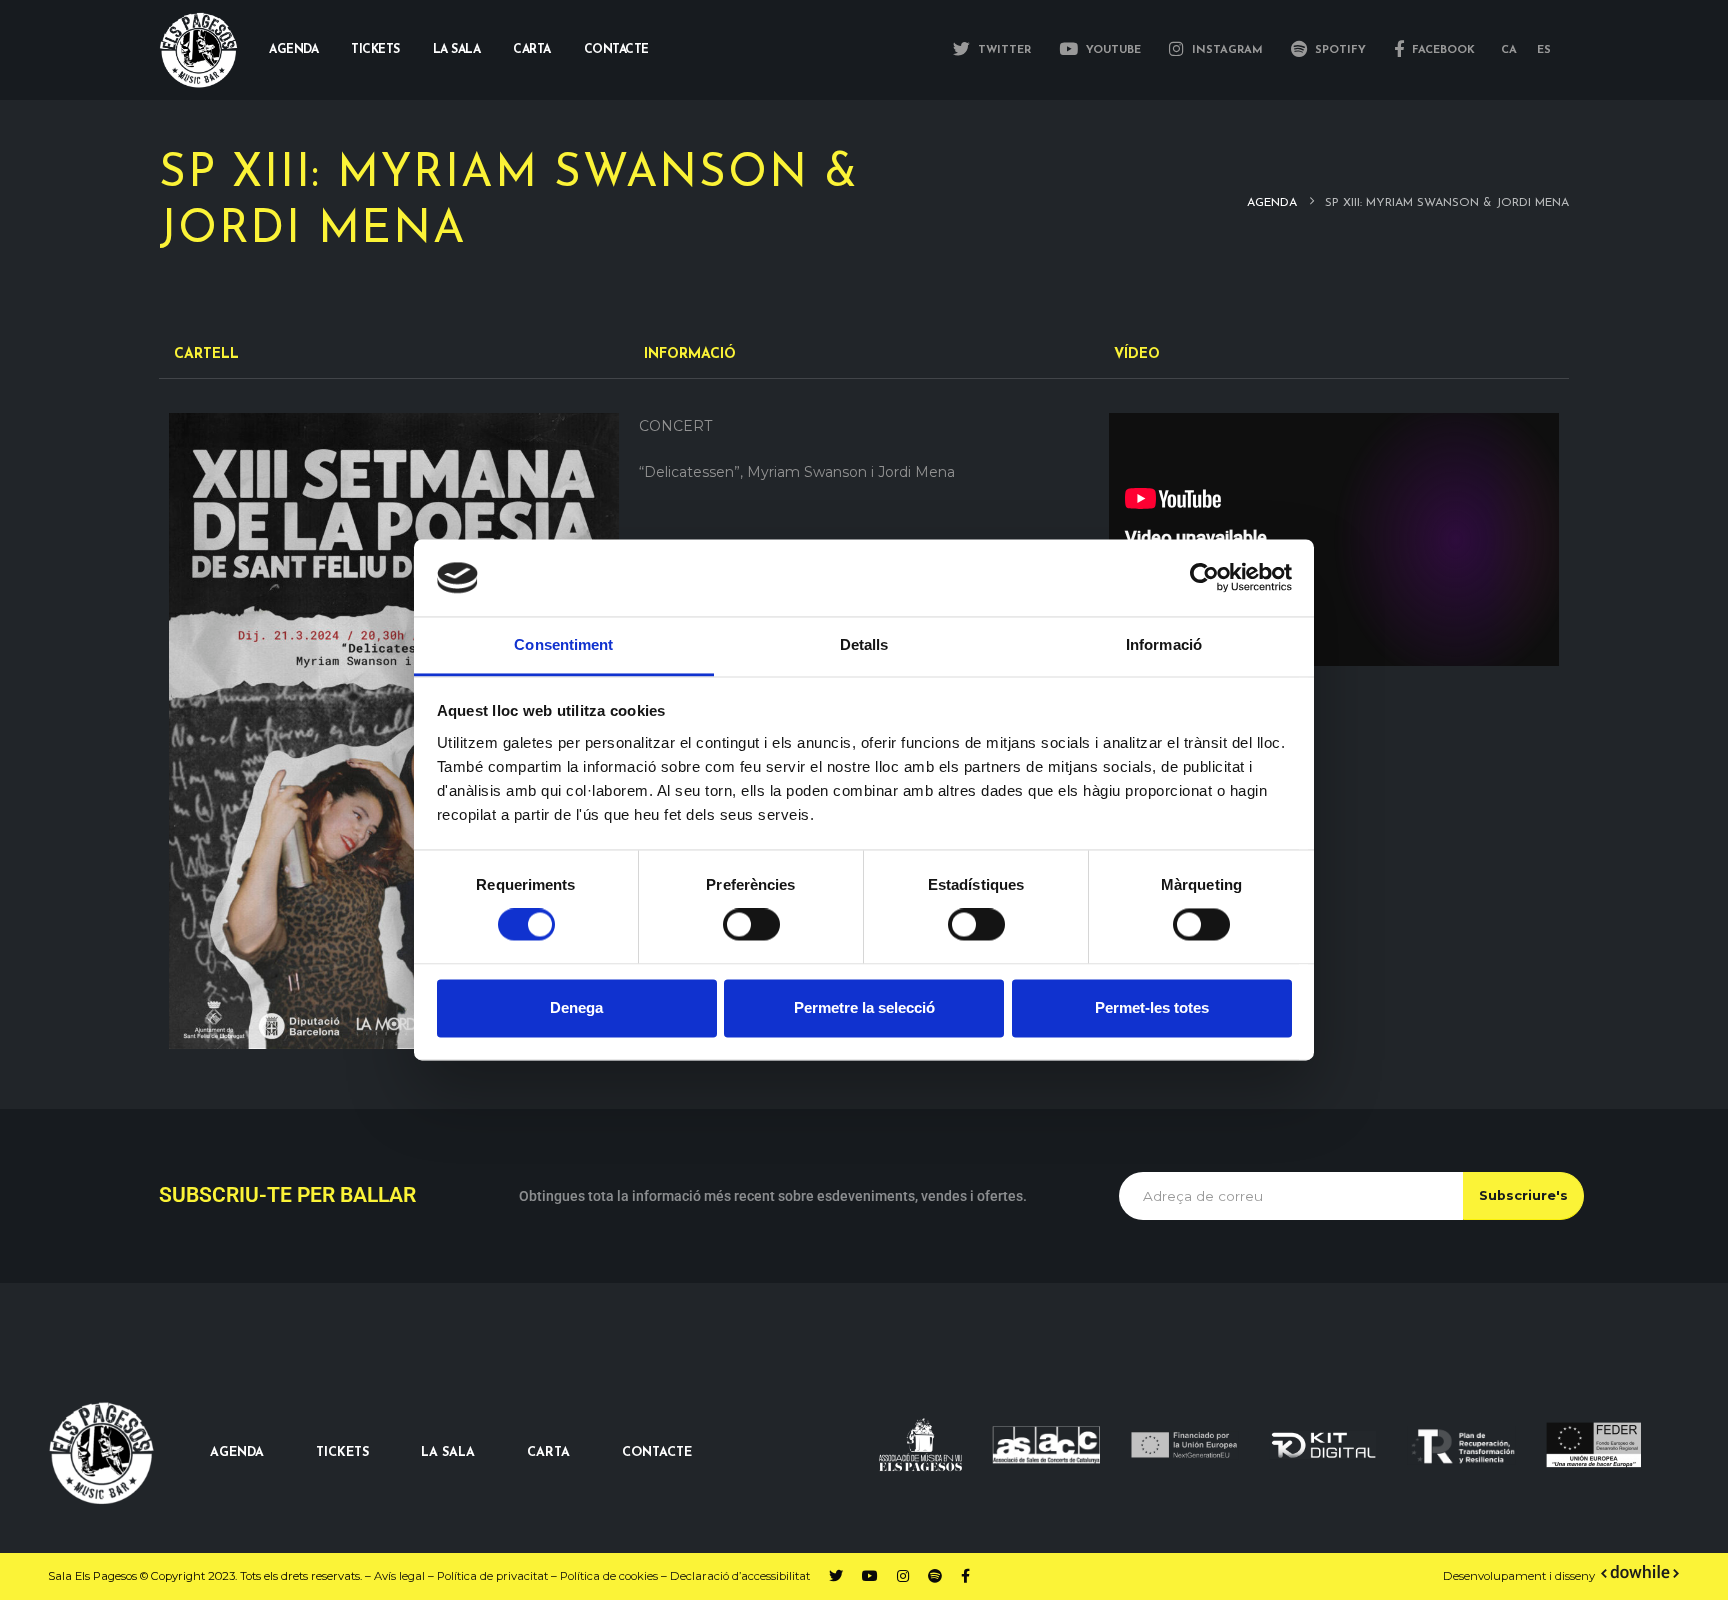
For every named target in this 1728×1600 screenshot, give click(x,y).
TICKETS (342, 1453)
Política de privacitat (492, 1576)
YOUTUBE (1111, 50)
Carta (532, 50)
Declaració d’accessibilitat (740, 1576)
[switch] (751, 925)
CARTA (548, 1453)
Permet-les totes (1152, 1007)
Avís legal (399, 1576)
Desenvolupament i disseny (1520, 1576)
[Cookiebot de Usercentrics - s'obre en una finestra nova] (1204, 578)
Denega (576, 1007)
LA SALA (448, 1453)
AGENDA (237, 1453)
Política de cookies (609, 1576)
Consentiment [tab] (563, 644)
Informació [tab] (1164, 644)
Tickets (375, 50)
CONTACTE (657, 1453)
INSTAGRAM (1225, 50)
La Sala (457, 50)
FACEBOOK (1441, 50)
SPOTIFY (1338, 50)
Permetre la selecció (864, 1007)
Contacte (616, 50)
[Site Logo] (199, 50)
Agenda (293, 50)
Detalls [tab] (864, 644)
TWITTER (1002, 50)
